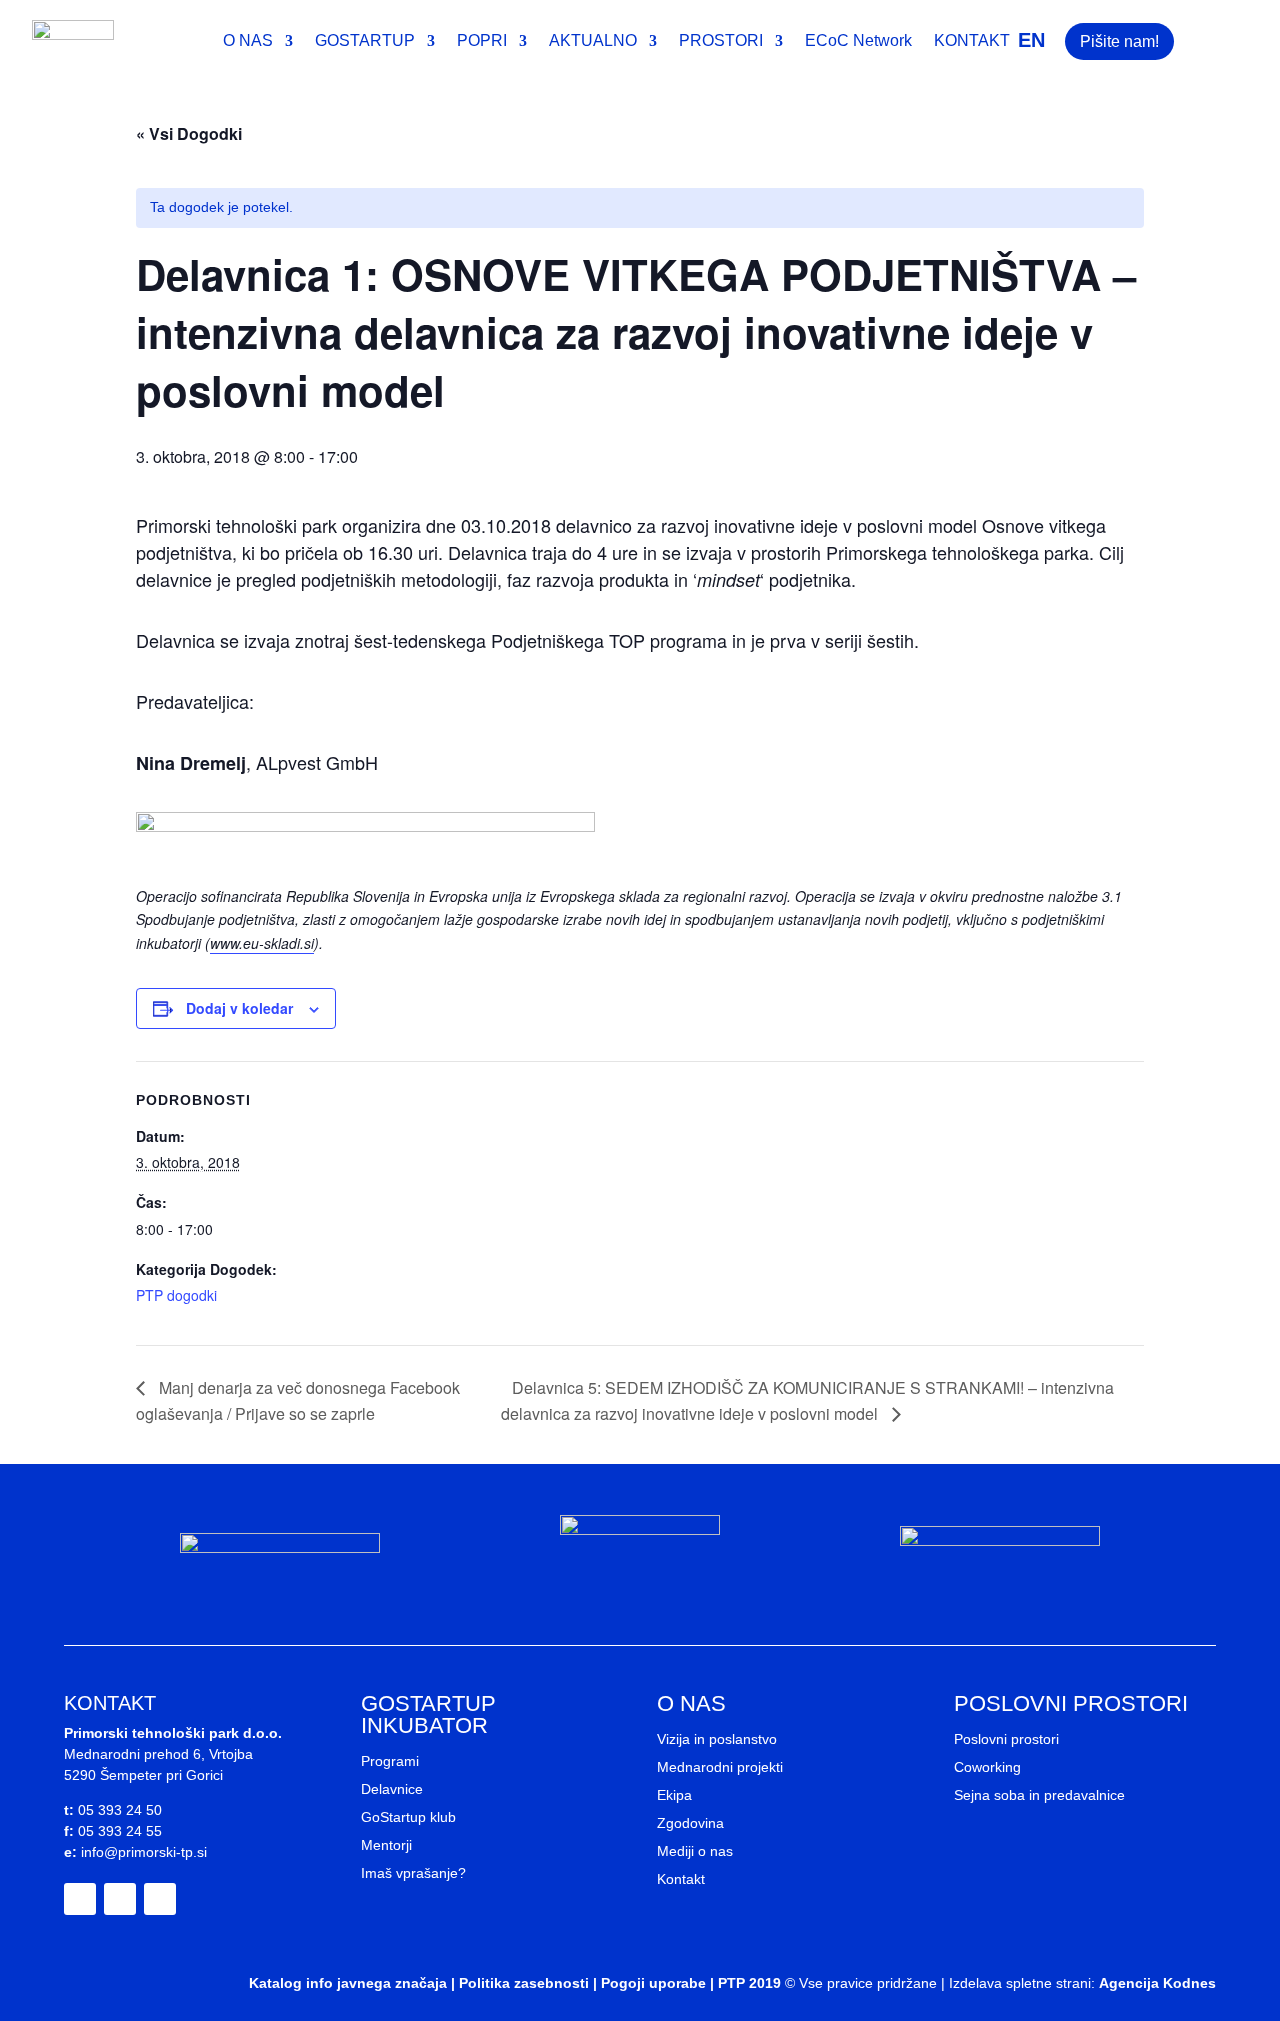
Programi (390, 1761)
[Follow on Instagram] (120, 1899)
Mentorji (386, 1845)
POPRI (482, 41)
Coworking (987, 1767)
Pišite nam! (1119, 41)
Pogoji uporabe (653, 1983)
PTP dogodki (176, 1295)
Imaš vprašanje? (413, 1873)
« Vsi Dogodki (189, 133)
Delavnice (392, 1789)
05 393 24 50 (120, 1810)
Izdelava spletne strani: (1022, 1983)
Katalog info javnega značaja (348, 1983)
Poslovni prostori (1006, 1739)
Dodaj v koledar (239, 1008)
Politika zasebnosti (524, 1983)
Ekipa (674, 1795)
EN (1031, 40)
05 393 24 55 (120, 1831)
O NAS (248, 41)
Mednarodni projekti (720, 1767)
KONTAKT (972, 41)
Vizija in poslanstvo (717, 1739)
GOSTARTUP (365, 41)
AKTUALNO (593, 41)
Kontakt (681, 1879)
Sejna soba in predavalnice (1039, 1795)
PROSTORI (721, 41)
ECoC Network (858, 41)
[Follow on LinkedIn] (160, 1899)
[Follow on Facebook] (80, 1899)
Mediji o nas (695, 1851)
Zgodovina (690, 1823)
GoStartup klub (408, 1817)
